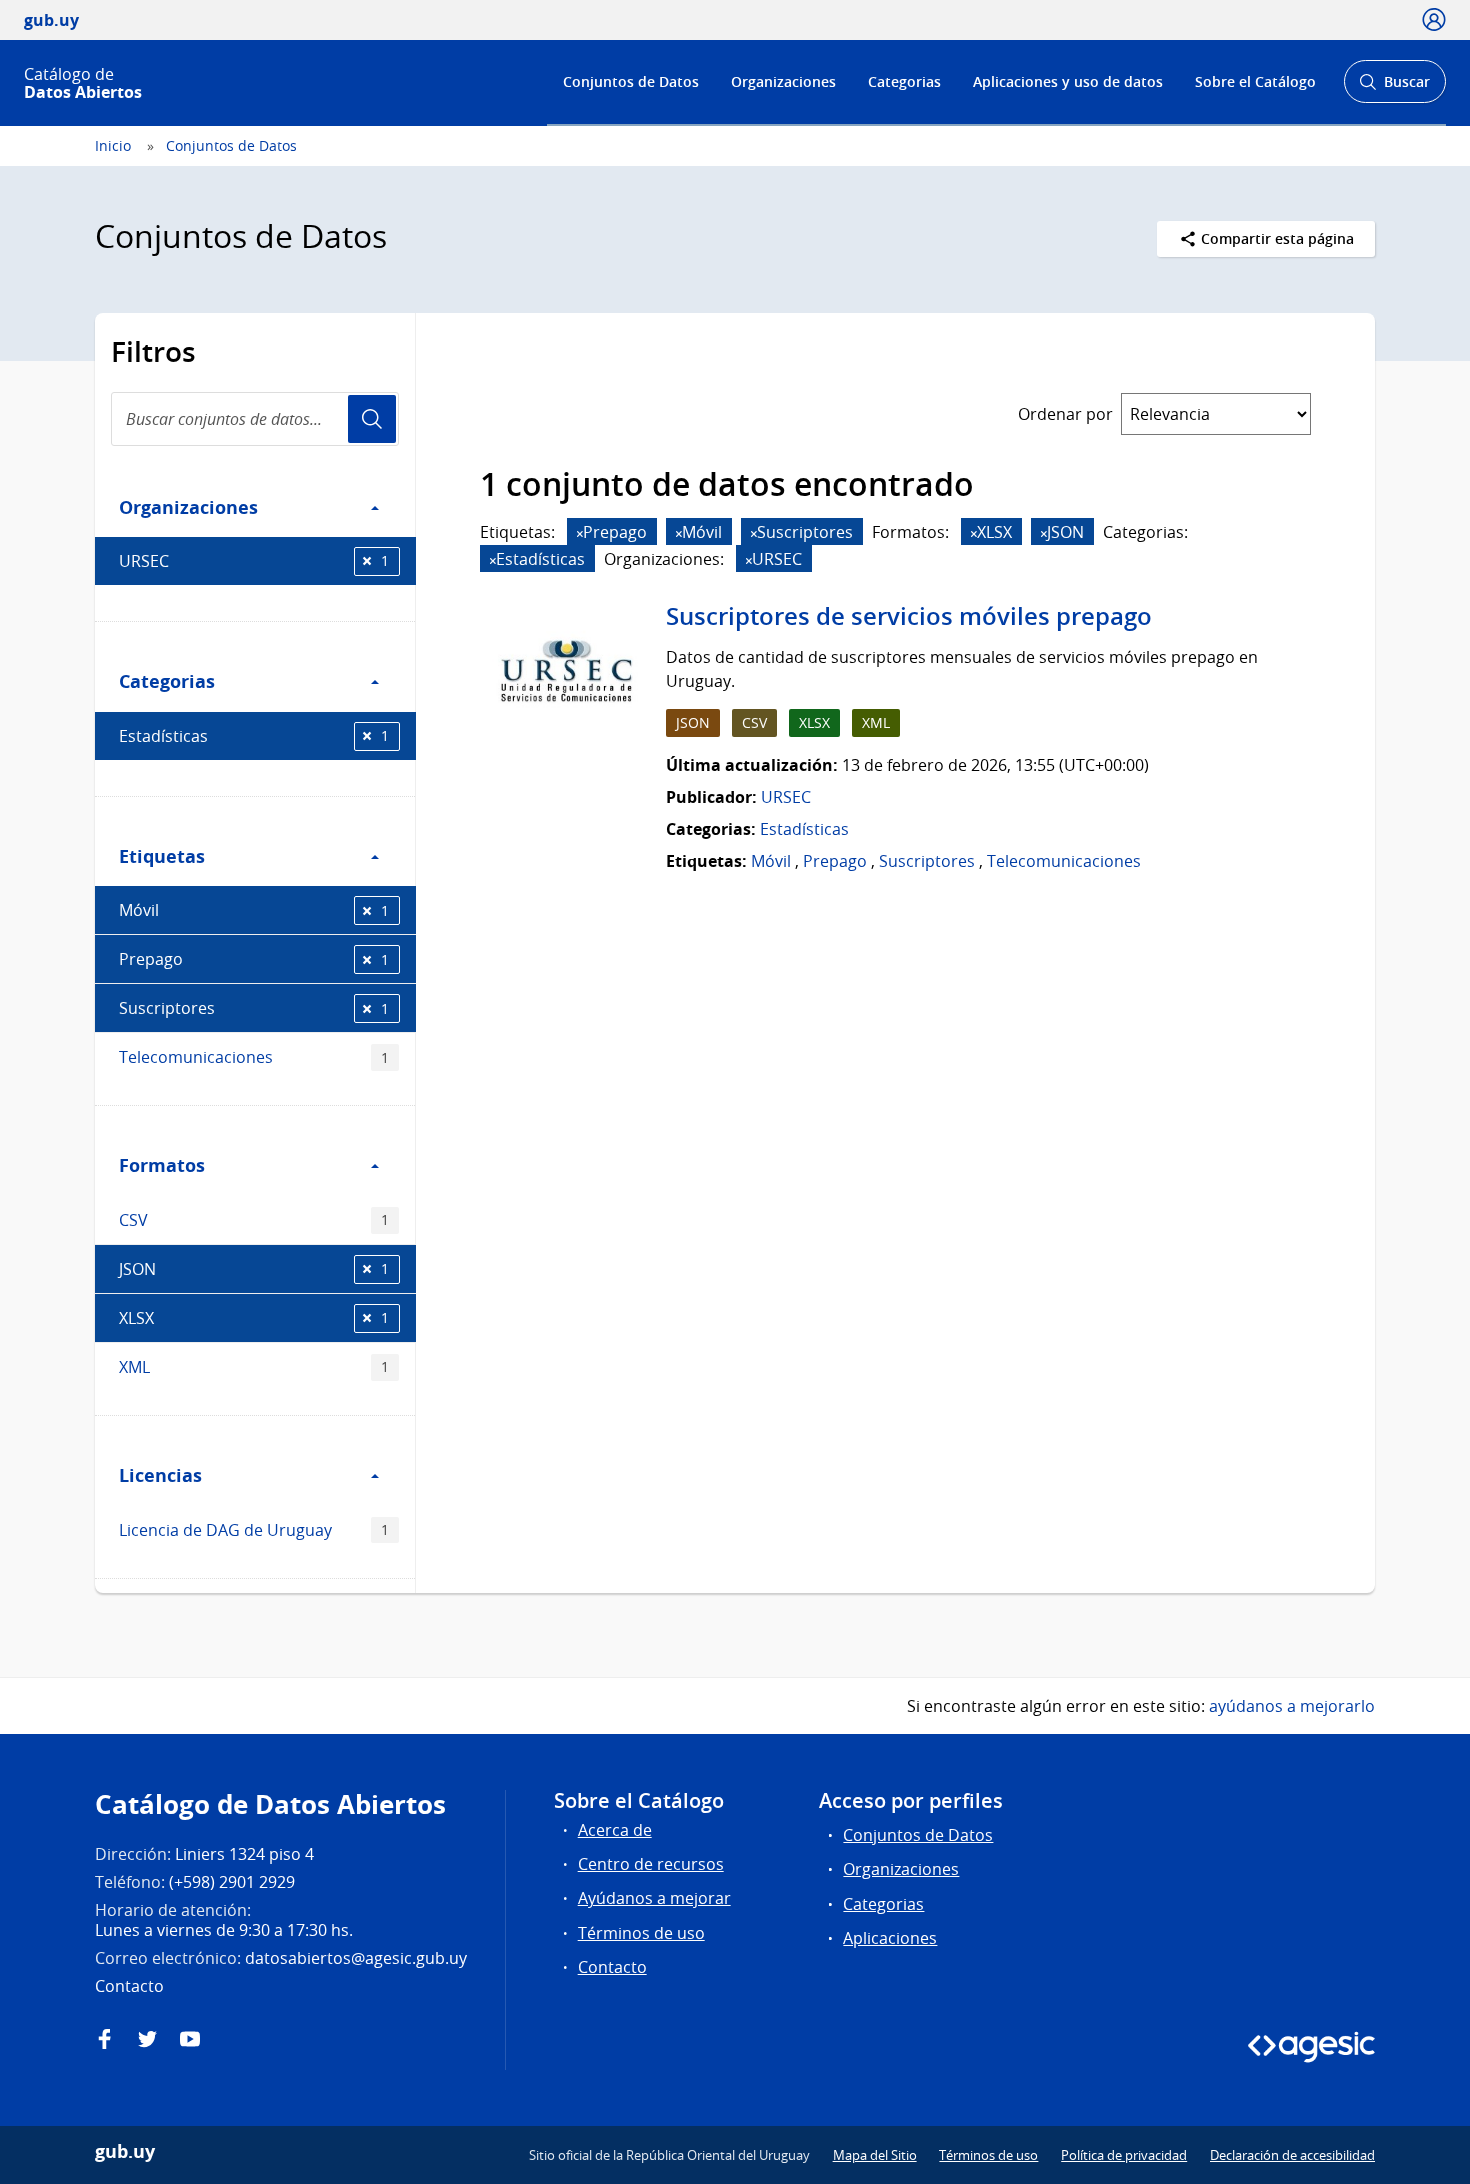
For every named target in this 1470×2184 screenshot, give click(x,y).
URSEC (254, 561)
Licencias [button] (160, 1475)
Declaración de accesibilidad (1292, 2155)
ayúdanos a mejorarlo (1292, 1706)
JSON (254, 1269)
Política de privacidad (1124, 2155)
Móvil (254, 910)
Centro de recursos (651, 1864)
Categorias (904, 81)
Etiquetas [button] (162, 856)
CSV (254, 1220)
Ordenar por (1065, 414)
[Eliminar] (580, 533)
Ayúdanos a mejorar (654, 1898)
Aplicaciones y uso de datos (1068, 81)
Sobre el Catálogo (1255, 81)
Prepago (254, 959)
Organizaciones (783, 81)
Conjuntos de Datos (631, 81)
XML (254, 1367)
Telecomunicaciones (254, 1057)
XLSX (254, 1318)
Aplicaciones (890, 1938)
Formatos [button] (162, 1165)
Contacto (612, 1967)
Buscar (1394, 87)
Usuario (372, 419)
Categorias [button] (167, 681)
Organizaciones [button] (188, 507)
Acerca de (615, 1830)
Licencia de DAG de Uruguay (254, 1530)
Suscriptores (254, 1008)
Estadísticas (254, 736)
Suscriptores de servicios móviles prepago (909, 616)
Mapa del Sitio (875, 2155)
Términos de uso (641, 1933)
